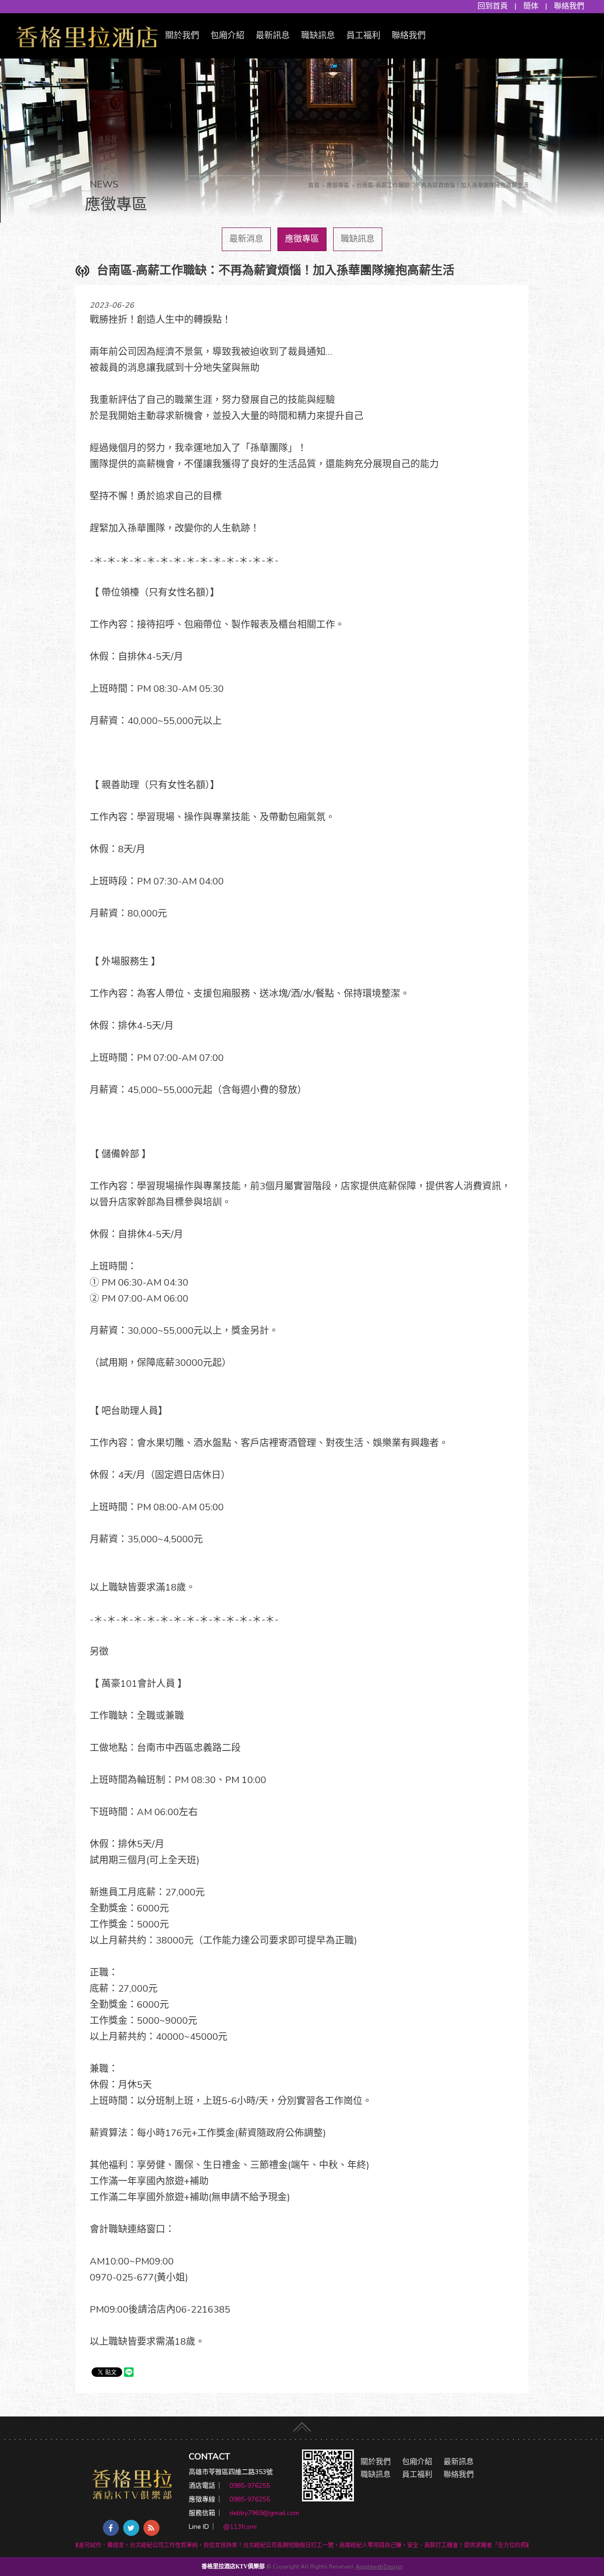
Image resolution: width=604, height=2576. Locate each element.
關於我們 (182, 35)
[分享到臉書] (111, 2528)
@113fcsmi (240, 2527)
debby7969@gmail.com (264, 2513)
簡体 (531, 6)
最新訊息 (273, 35)
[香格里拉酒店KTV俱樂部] (132, 2484)
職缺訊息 (318, 35)
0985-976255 (250, 2486)
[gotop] (302, 2425)
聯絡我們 (569, 6)
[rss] (151, 2528)
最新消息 (246, 239)
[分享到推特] (131, 2528)
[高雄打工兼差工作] (87, 35)
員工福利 (363, 35)
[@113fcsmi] (328, 2475)
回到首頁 (493, 6)
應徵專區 (302, 239)
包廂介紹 (227, 35)
